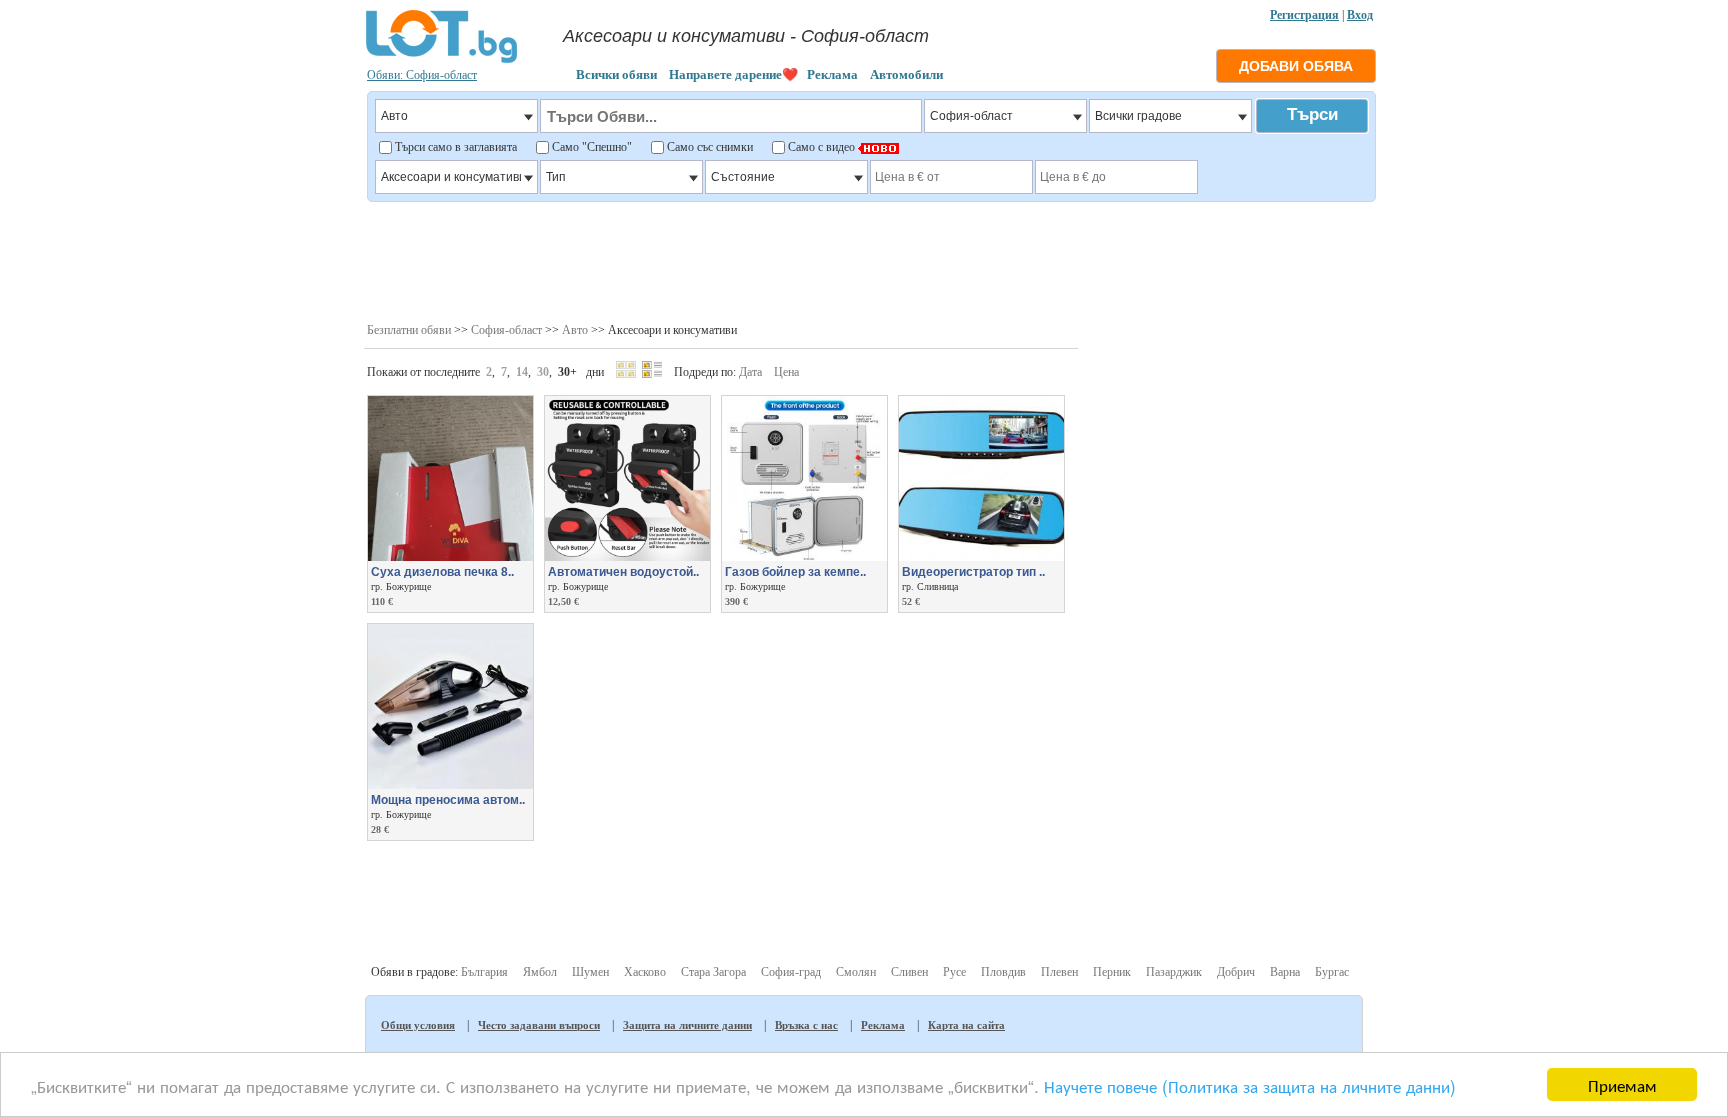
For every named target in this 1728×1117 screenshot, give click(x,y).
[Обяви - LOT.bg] (441, 60)
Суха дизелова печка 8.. (442, 572)
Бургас (1332, 972)
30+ (567, 372)
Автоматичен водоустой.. (623, 572)
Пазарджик (1174, 972)
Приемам (1622, 1084)
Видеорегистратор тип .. (973, 572)
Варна (1285, 972)
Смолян (856, 972)
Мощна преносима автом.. (448, 800)
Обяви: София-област (422, 75)
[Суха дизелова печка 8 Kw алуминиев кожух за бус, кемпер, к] (450, 557)
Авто (575, 330)
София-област (506, 330)
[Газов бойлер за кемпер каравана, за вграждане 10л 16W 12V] (804, 557)
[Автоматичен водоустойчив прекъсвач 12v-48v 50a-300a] (627, 557)
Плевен (1059, 972)
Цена (786, 372)
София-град (791, 972)
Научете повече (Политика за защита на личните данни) (1250, 1085)
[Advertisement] (870, 260)
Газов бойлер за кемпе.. (795, 572)
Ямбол (540, 972)
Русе (954, 972)
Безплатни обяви (409, 330)
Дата (750, 372)
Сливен (909, 972)
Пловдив (1003, 972)
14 (522, 372)
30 (543, 372)
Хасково (645, 972)
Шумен (590, 972)
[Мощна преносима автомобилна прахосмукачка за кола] (450, 785)
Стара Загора (713, 972)
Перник (1112, 972)
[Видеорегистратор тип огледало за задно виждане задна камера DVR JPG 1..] (981, 557)
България (484, 972)
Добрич (1236, 972)
